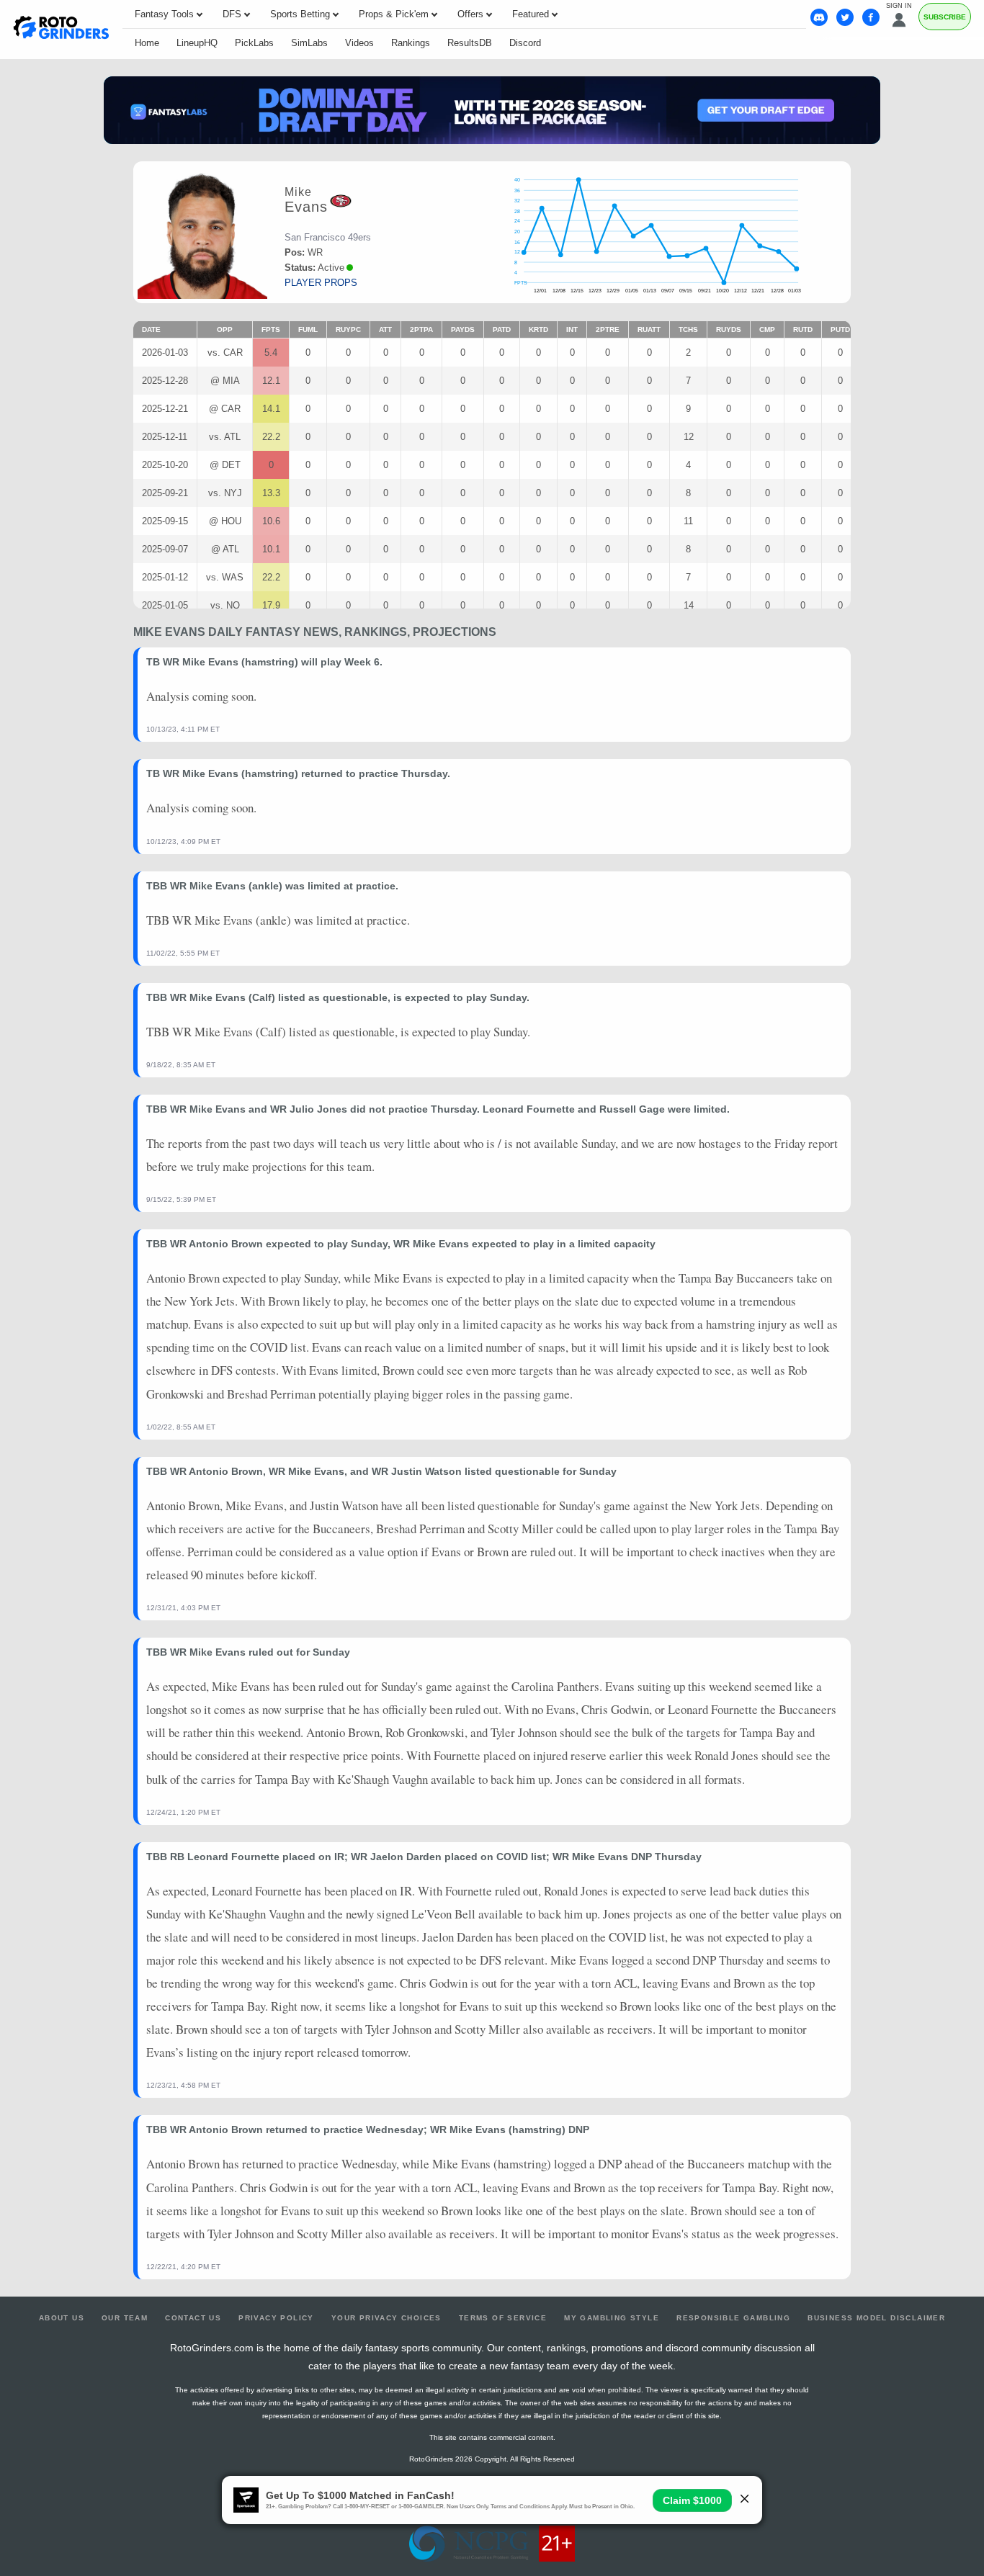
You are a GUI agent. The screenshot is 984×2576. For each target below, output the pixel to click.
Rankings (411, 43)
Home (147, 43)
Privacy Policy (276, 2318)
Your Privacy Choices (386, 2318)
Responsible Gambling (733, 2318)
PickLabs (254, 43)
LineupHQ (197, 43)
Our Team (125, 2318)
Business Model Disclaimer (876, 2318)
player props (321, 283)
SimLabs (309, 43)
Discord (525, 43)
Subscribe (945, 17)
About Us (62, 2318)
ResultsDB (470, 43)
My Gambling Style (612, 2318)
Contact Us (193, 2318)
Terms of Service (503, 2318)
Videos (359, 43)
